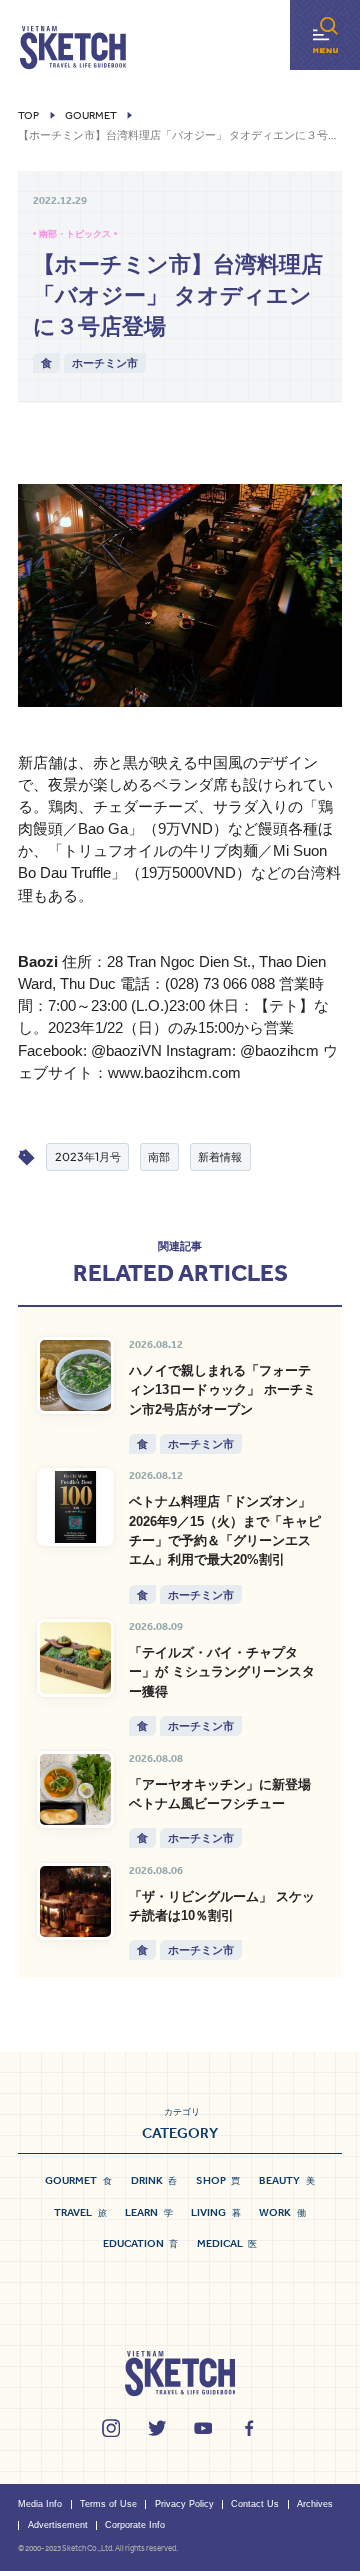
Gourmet (91, 115)
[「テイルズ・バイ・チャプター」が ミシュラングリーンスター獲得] (76, 1658)
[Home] (73, 48)
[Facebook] (249, 2428)
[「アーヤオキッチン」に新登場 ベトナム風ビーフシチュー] (76, 1790)
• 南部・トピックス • (75, 234)
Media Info (40, 2504)
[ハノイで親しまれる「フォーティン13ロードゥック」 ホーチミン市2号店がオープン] (76, 1376)
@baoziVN (126, 1051)
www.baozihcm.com (174, 1073)
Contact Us (255, 2504)
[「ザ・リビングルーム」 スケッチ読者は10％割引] (76, 1902)
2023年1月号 (88, 1156)
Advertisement (58, 2525)
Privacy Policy (184, 2504)
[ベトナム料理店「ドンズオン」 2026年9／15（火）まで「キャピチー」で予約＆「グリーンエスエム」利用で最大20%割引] (76, 1507)
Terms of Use (108, 2504)
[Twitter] (157, 2428)
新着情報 (220, 1156)
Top (28, 115)
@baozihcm (279, 1051)
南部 (159, 1156)
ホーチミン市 (105, 362)
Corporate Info (135, 2525)
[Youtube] (203, 2428)
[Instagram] (111, 2428)
